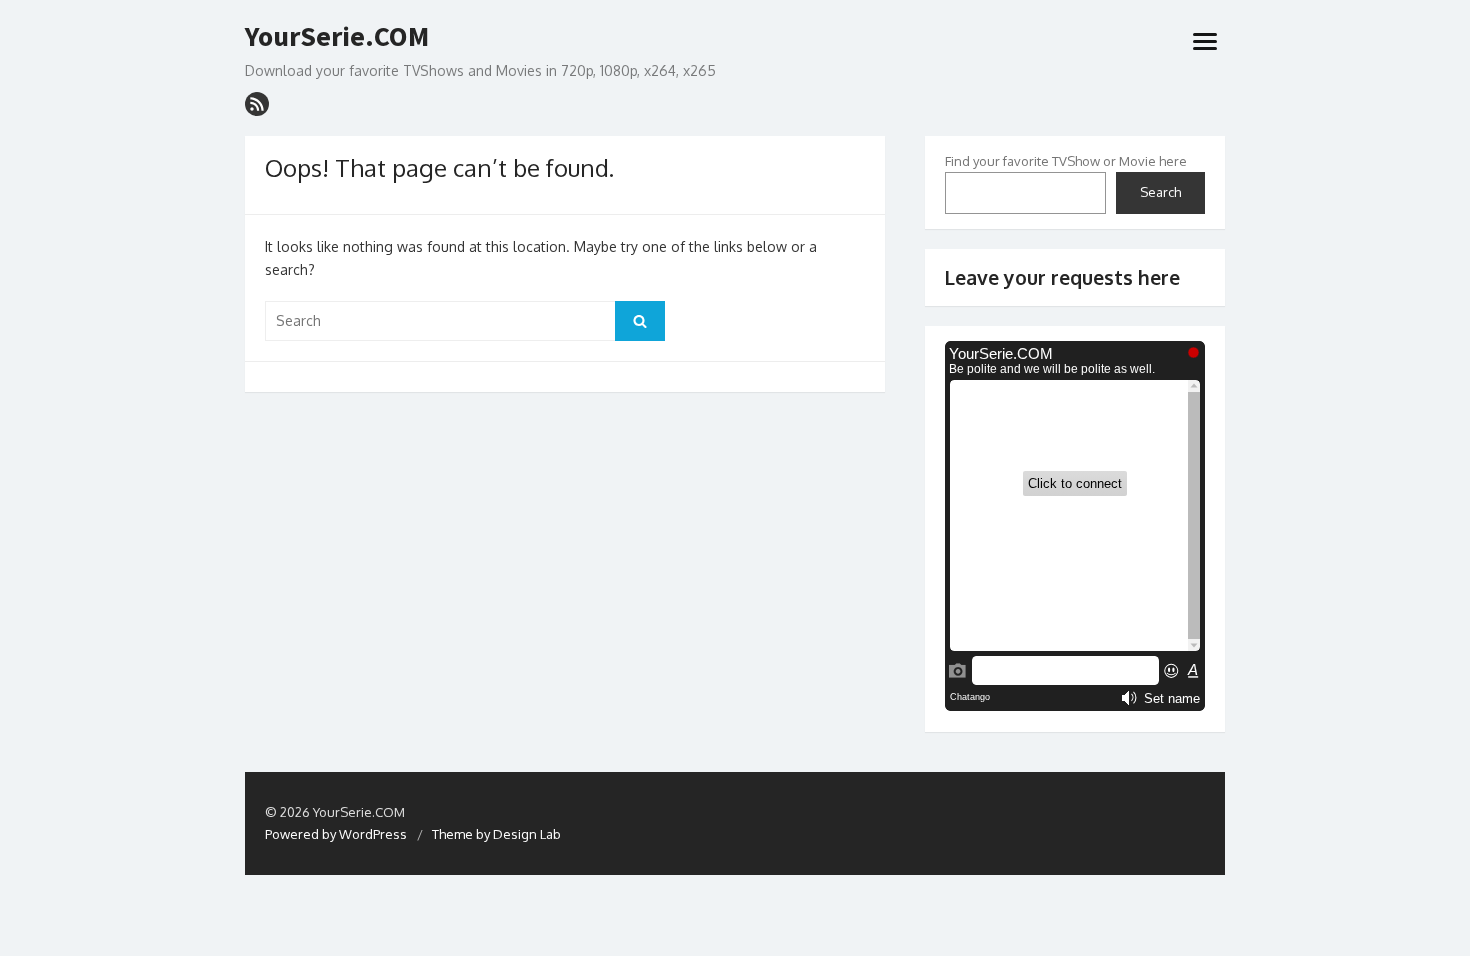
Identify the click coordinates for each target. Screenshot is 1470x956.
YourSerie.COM (337, 37)
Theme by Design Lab (496, 834)
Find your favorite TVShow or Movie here (1066, 161)
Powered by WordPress (336, 834)
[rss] (257, 104)
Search (1160, 192)
